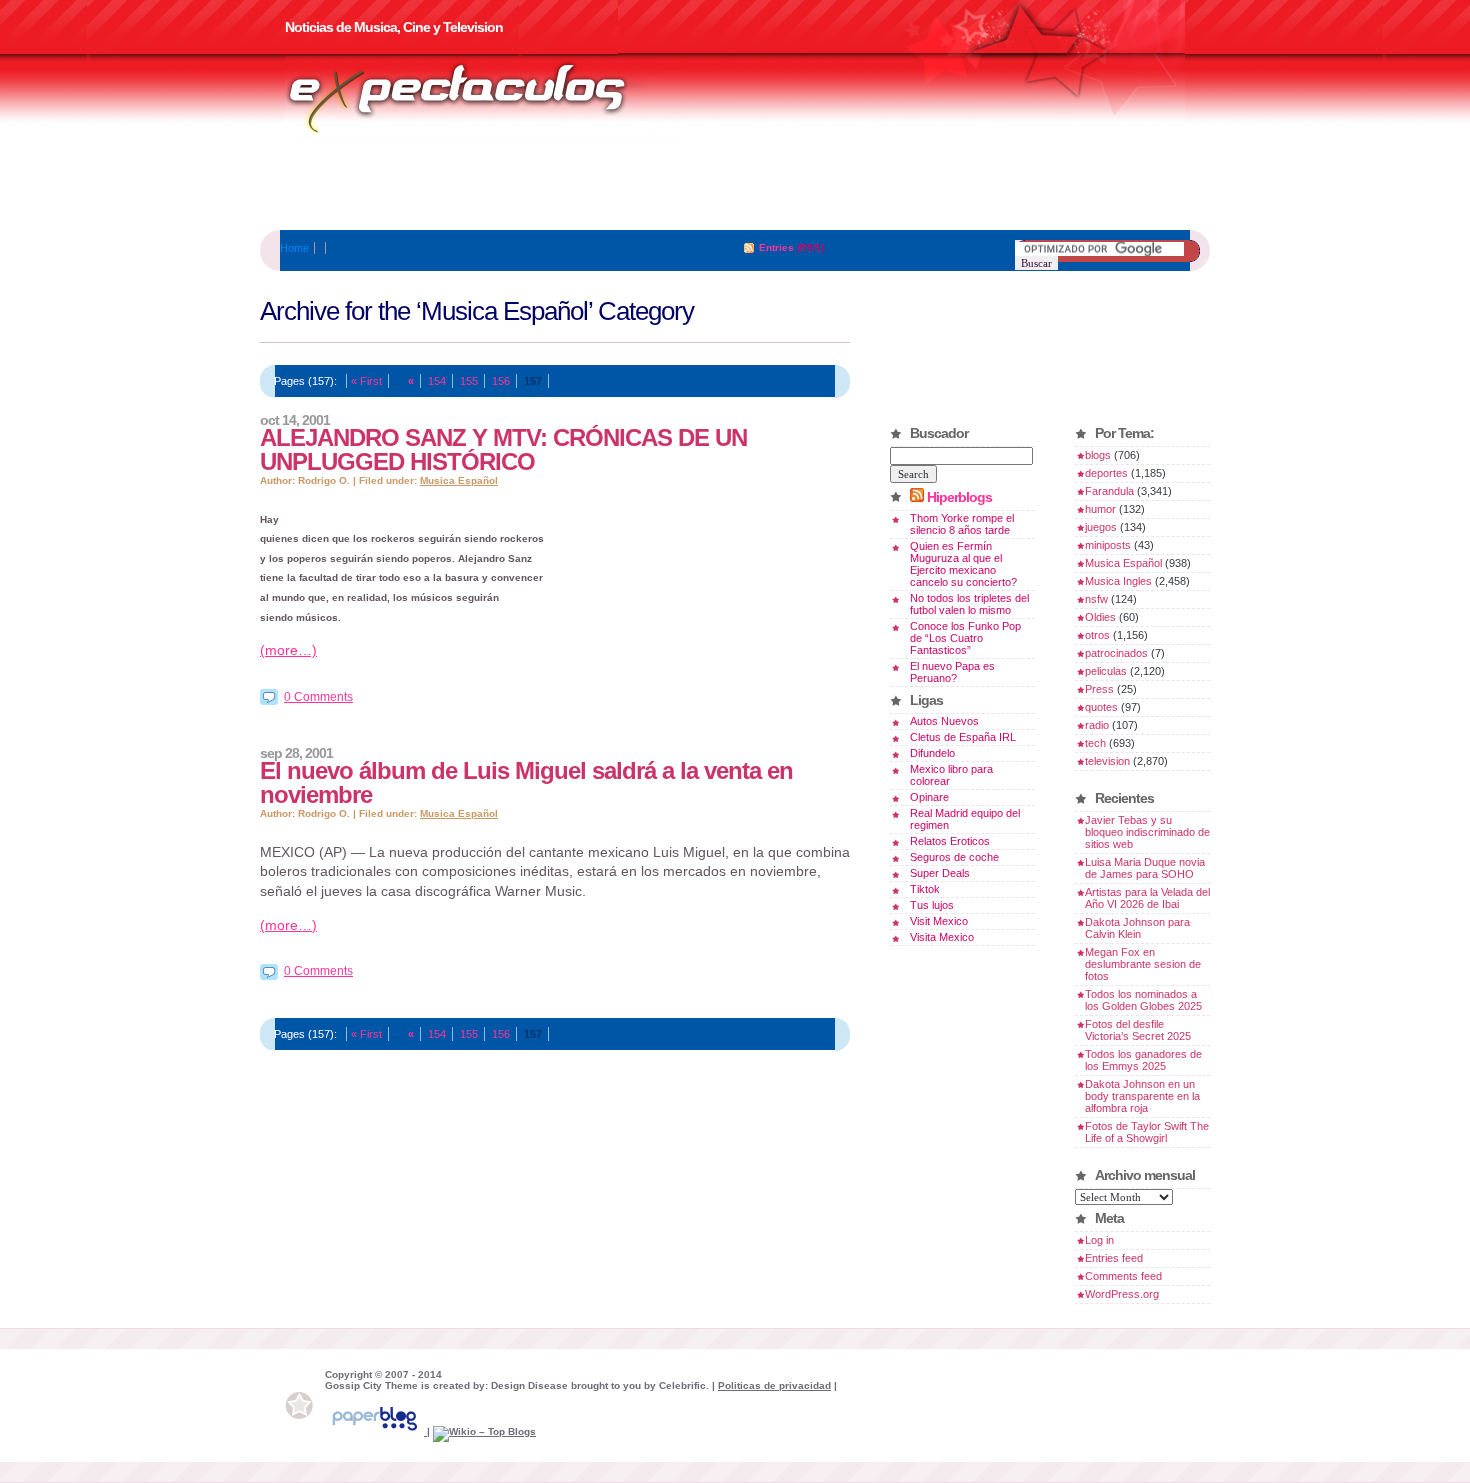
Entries (776, 247)
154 (437, 381)
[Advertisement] (735, 185)
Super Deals (940, 873)
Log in (1099, 1240)
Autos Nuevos (944, 721)
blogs (1098, 455)
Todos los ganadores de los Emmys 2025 (1143, 1060)
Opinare (929, 797)
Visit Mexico (939, 921)
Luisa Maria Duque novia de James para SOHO (1145, 868)
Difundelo (932, 753)
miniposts (1108, 545)
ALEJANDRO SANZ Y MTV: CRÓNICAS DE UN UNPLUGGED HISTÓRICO (503, 449)
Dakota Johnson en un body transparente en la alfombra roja (1142, 1096)
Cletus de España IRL (963, 737)
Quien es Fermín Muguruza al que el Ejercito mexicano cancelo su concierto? (963, 564)
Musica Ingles (1118, 581)
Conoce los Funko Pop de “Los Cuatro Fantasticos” (965, 638)
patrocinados (1116, 653)
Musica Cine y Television (483, 98)
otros (1097, 635)
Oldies (1100, 617)
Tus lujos (932, 905)
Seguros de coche (954, 857)
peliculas (1106, 671)
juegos (1101, 527)
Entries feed (1114, 1258)
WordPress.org (1122, 1294)
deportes (1106, 473)
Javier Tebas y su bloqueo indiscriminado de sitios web (1147, 832)
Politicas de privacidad (774, 1385)
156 (501, 381)
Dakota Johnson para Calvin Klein (1137, 928)
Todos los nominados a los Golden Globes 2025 (1143, 1000)
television (1107, 761)
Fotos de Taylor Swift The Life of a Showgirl (1147, 1132)
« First (366, 381)
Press (1099, 689)
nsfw (1096, 599)
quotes (1101, 707)
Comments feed (1123, 1276)
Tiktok (925, 889)
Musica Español (459, 480)
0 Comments (318, 697)
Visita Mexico (942, 937)
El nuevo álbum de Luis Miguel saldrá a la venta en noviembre (526, 782)
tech (1095, 743)
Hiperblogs (959, 497)
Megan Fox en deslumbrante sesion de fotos (1143, 964)
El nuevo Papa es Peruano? (952, 672)
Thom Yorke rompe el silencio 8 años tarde (962, 524)
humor (1100, 509)
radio (1097, 725)
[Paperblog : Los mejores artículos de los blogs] (376, 1431)
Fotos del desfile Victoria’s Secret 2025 (1138, 1030)
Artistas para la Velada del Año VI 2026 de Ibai (1147, 898)
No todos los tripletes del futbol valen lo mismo (969, 604)
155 (469, 381)
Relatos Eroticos (950, 841)
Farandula (1109, 491)
